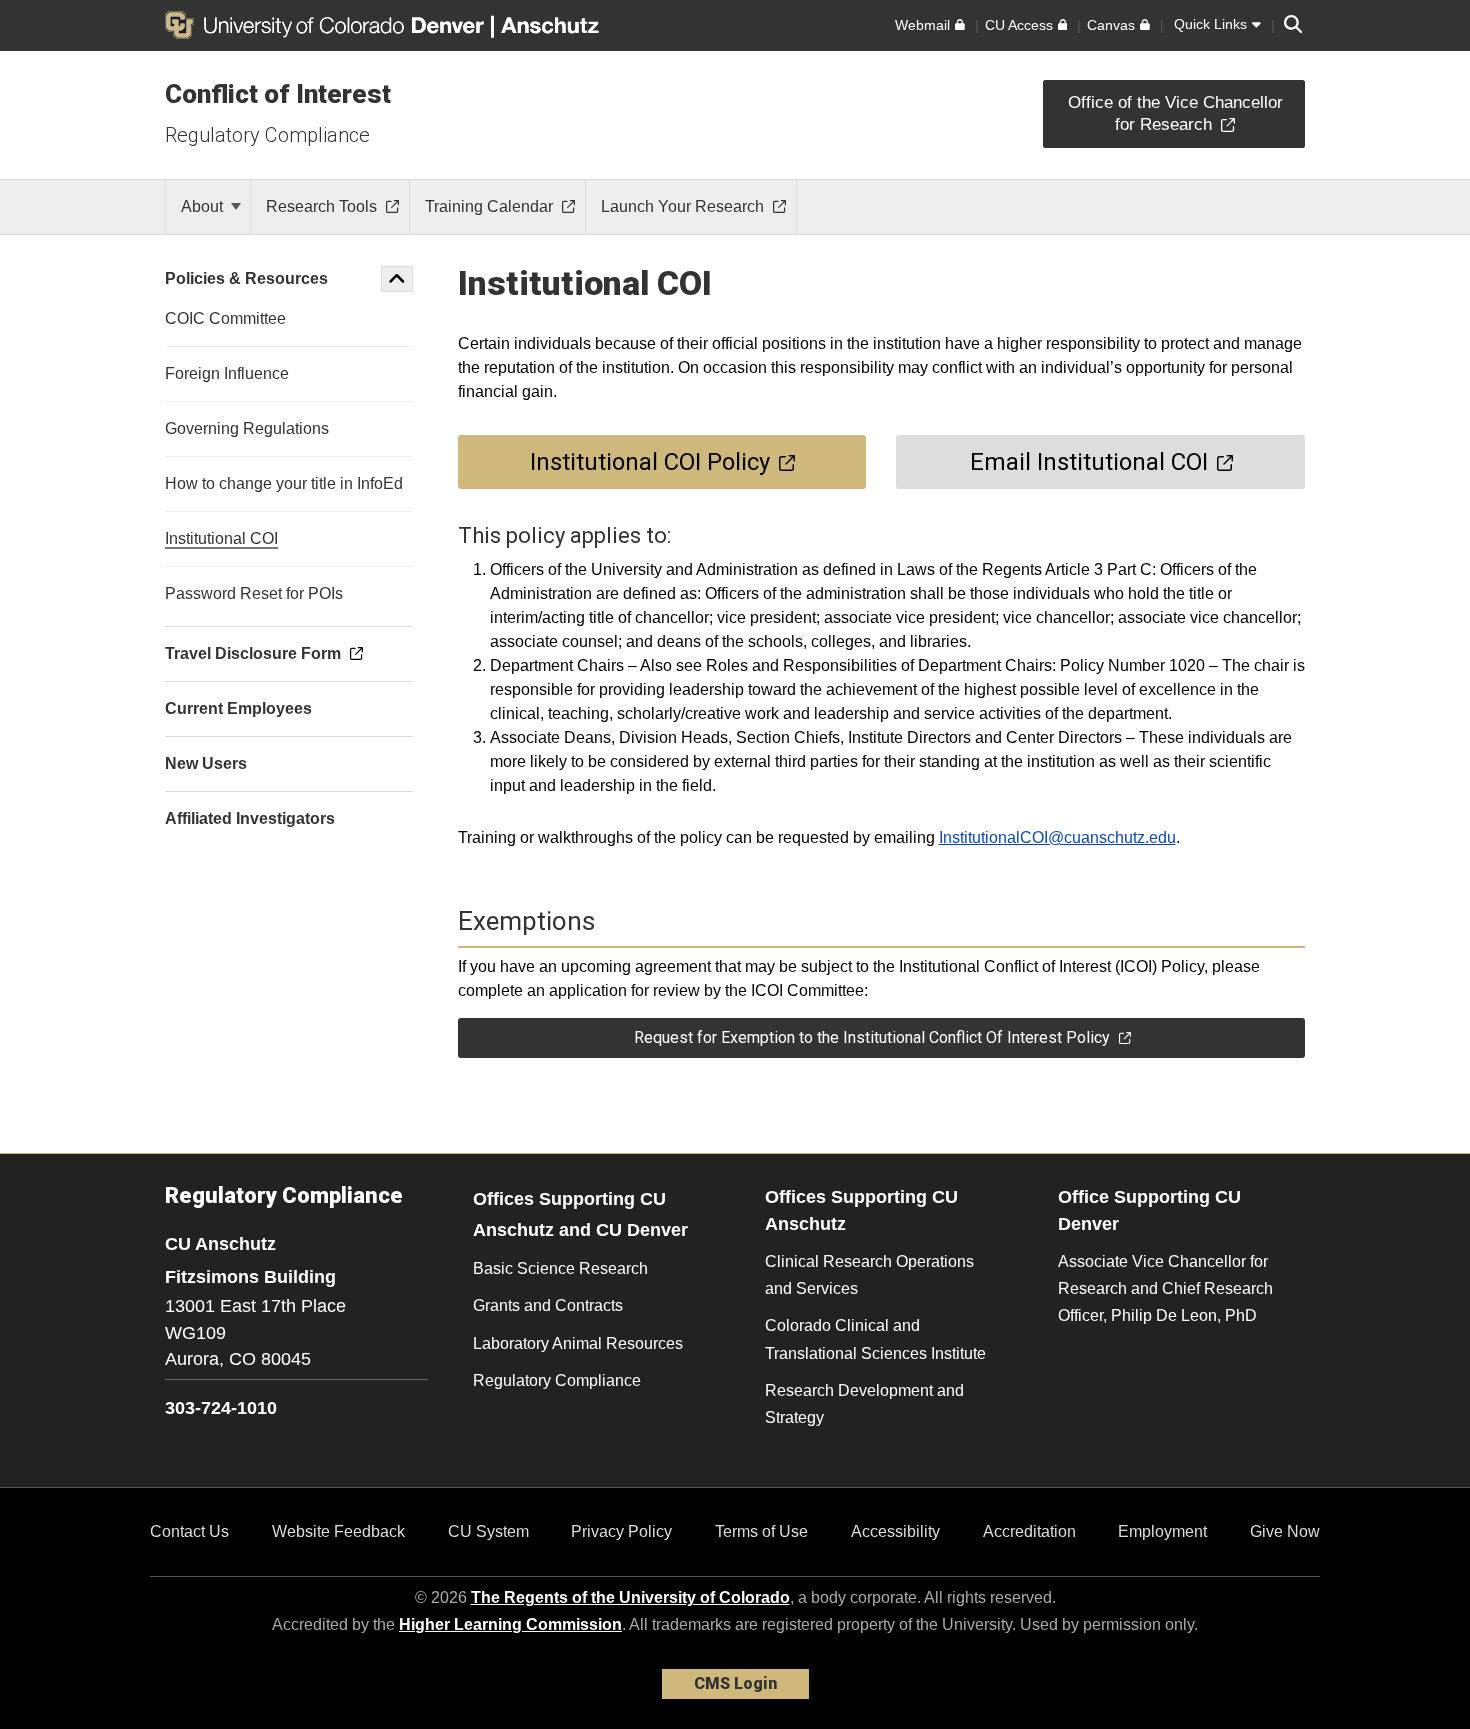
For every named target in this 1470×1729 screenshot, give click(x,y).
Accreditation (1029, 1531)
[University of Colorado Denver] (328, 25)
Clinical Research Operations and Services (869, 1275)
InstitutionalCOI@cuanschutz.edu (1057, 837)
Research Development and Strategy (864, 1404)
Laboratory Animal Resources (578, 1343)
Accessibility (895, 1531)
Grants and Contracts (548, 1305)
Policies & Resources (246, 278)
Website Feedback (338, 1531)
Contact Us (189, 1531)
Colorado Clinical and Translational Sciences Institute (875, 1339)
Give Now (1285, 1531)
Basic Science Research (560, 1268)
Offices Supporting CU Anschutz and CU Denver (580, 1214)
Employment (1162, 1531)
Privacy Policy (621, 1531)
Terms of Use (761, 1531)
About (204, 206)
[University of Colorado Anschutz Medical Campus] (552, 25)
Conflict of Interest (278, 94)
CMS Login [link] (735, 1683)
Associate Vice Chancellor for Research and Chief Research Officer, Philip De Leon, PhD (1165, 1288)
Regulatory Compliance (267, 135)
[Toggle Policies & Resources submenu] (397, 279)
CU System (488, 1531)
